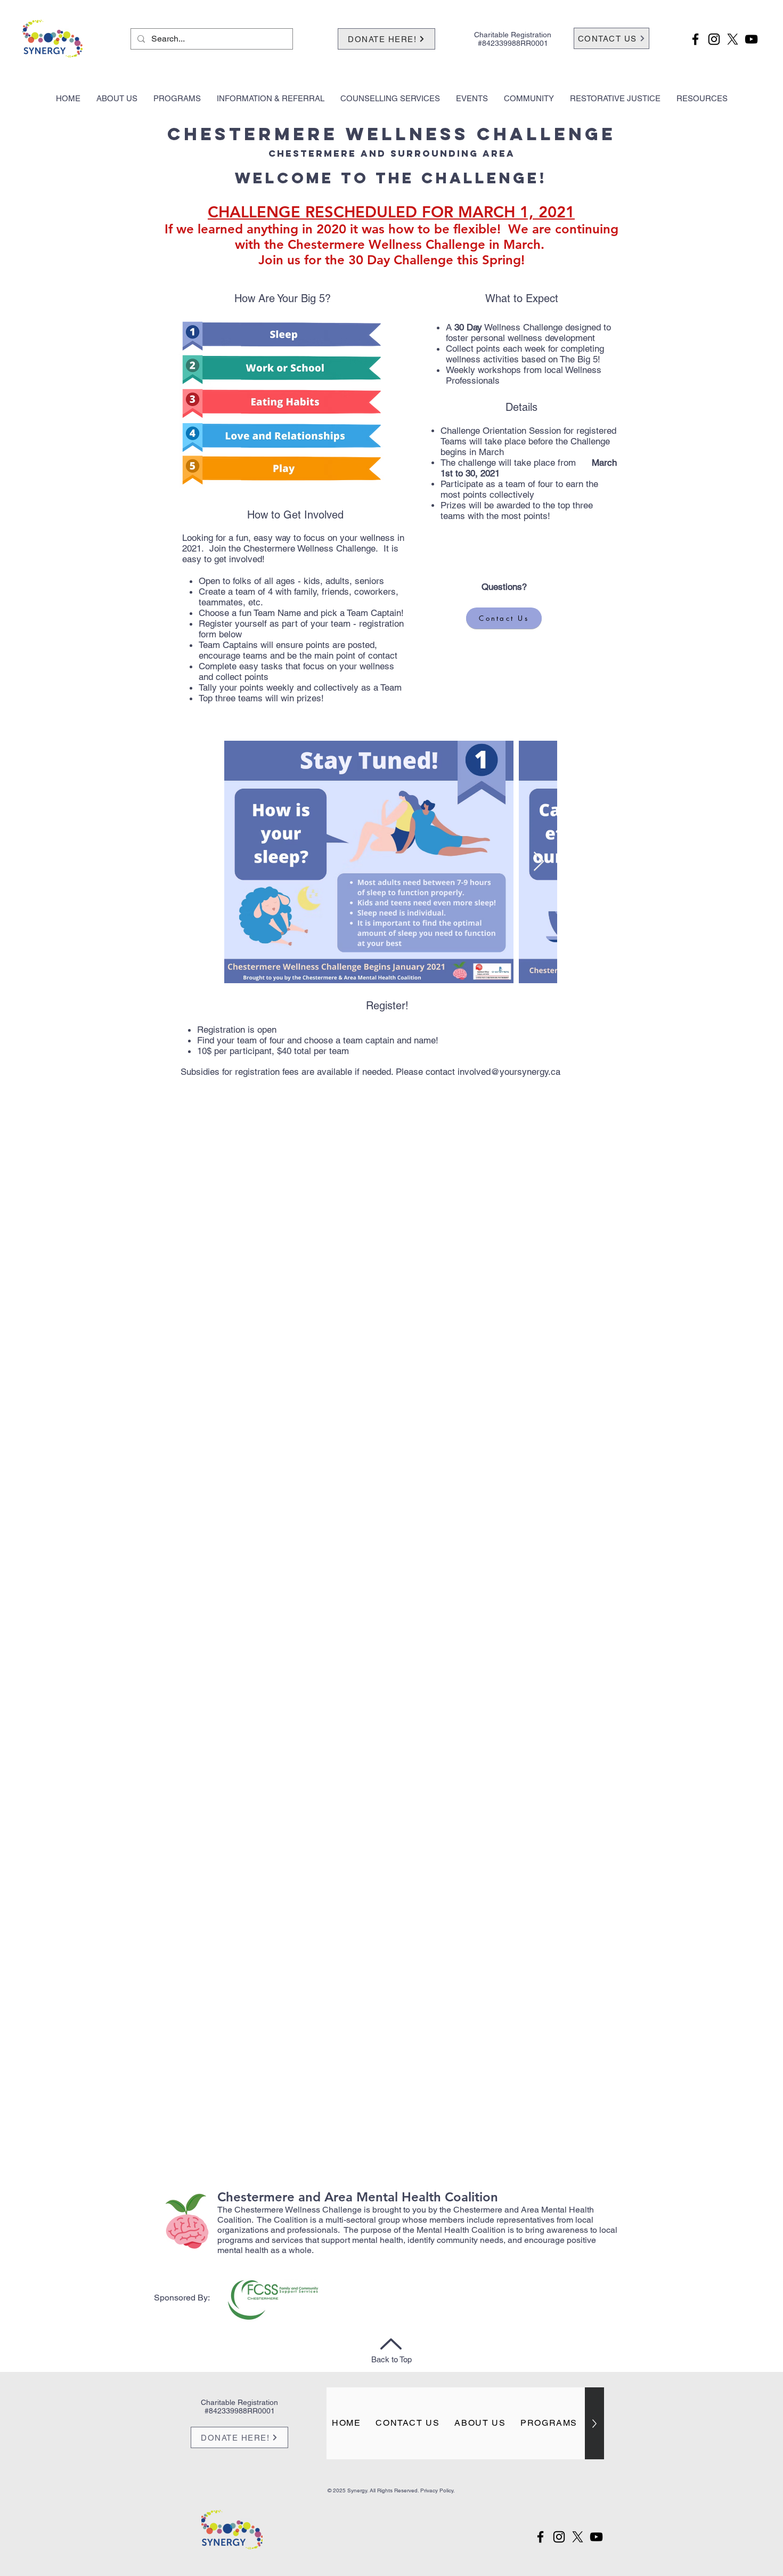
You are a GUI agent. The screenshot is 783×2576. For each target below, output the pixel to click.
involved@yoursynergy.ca (509, 1072)
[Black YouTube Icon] (751, 39)
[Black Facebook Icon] (695, 39)
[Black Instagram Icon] (714, 39)
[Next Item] (539, 862)
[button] (117, 99)
